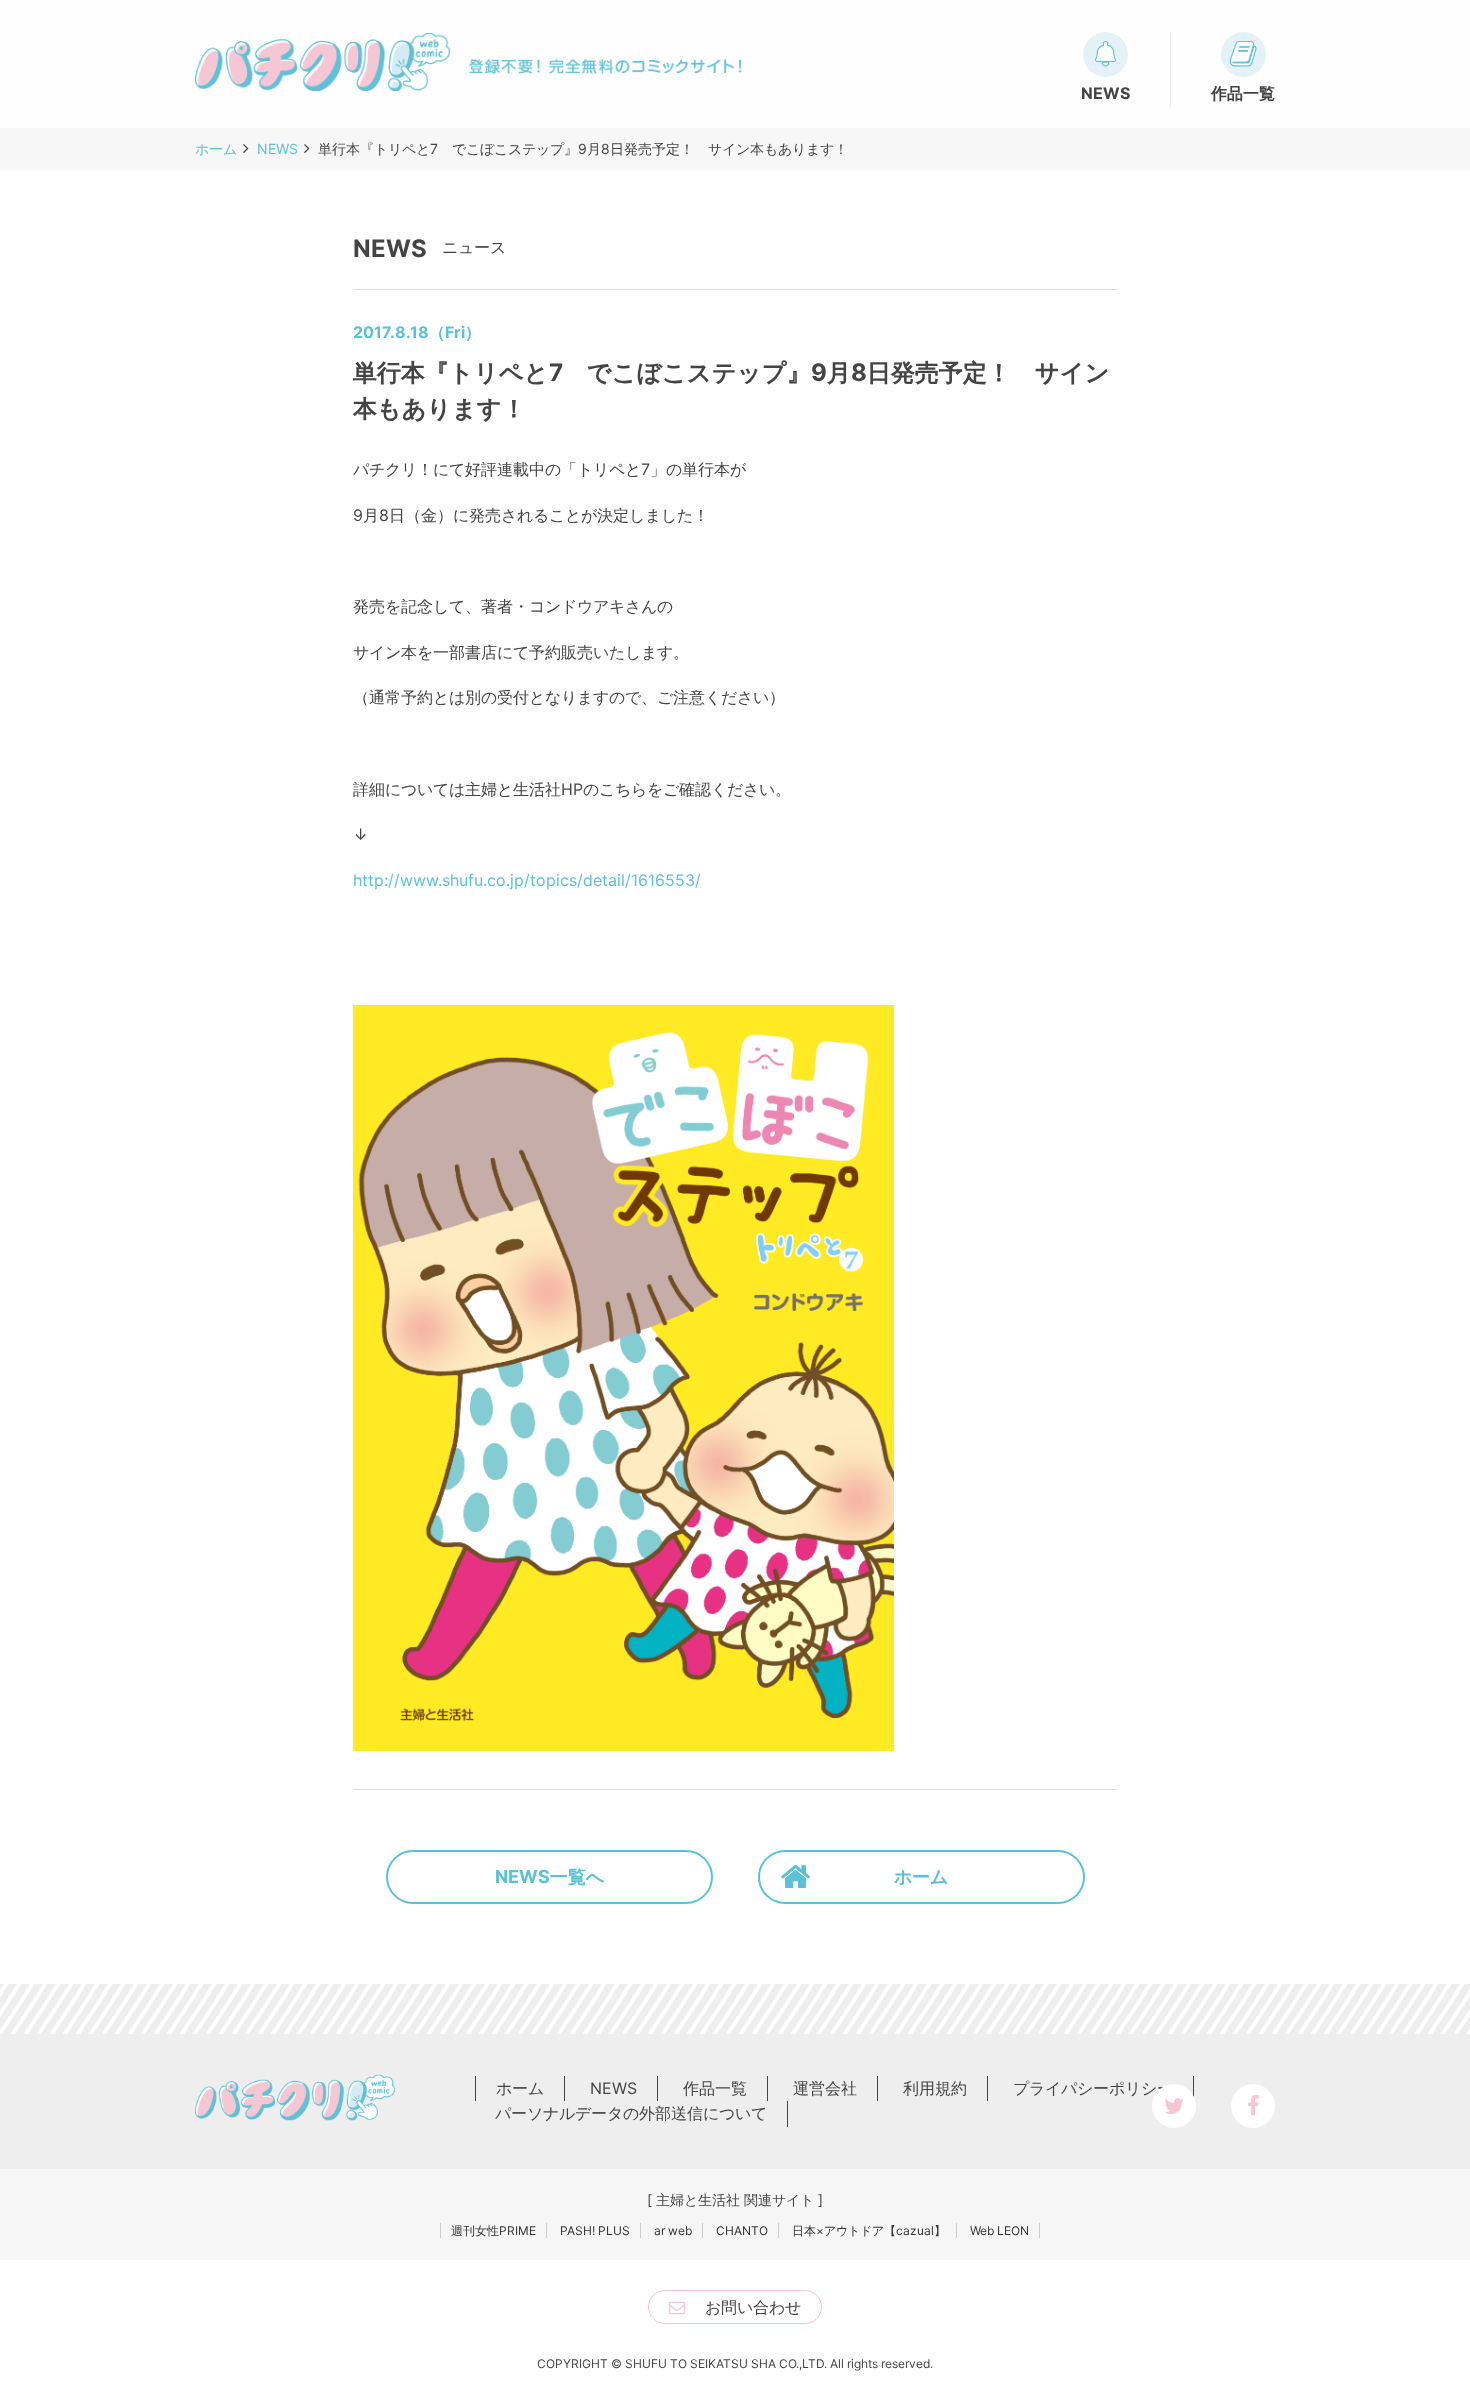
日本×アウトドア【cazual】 (869, 2230)
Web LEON (999, 2230)
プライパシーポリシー (1093, 2088)
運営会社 (825, 2088)
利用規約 (935, 2088)
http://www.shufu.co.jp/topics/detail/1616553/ (527, 880)
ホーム (921, 1876)
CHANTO (742, 2230)
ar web (673, 2230)
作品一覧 (715, 2088)
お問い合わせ (753, 2307)
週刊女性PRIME (493, 2230)
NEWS (613, 2088)
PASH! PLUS (595, 2230)
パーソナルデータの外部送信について (631, 2113)
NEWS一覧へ (549, 1876)
